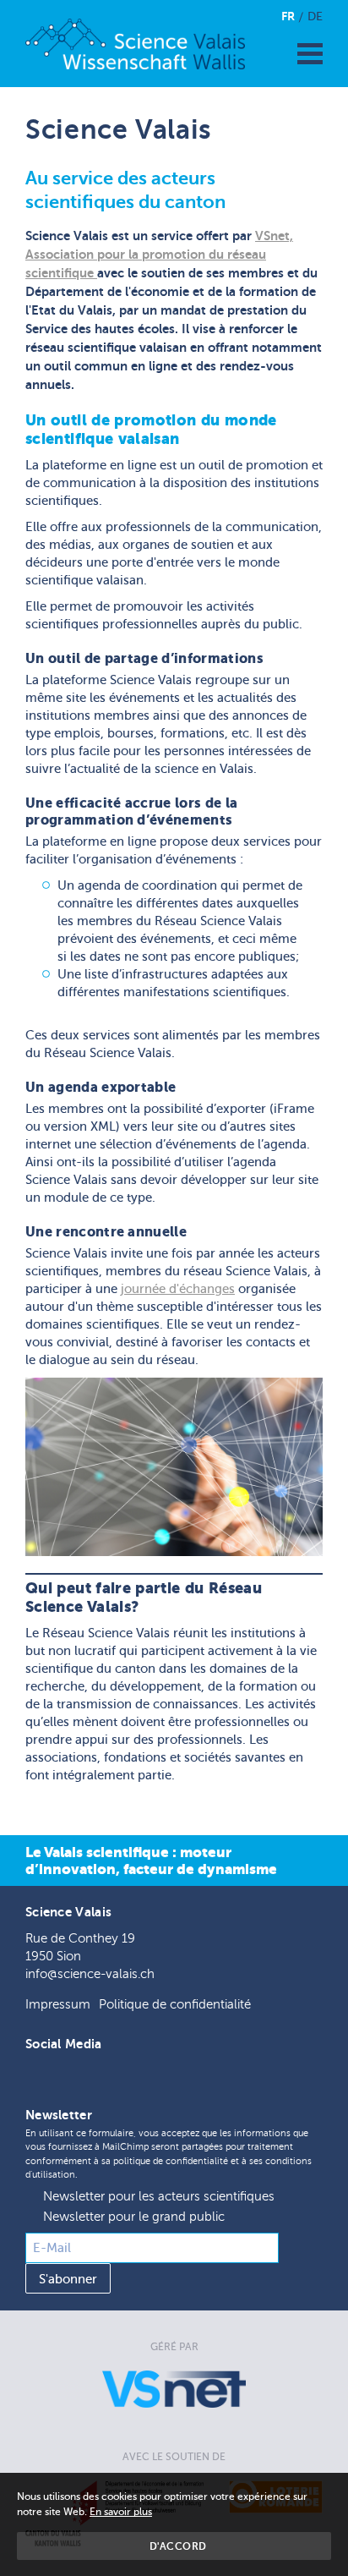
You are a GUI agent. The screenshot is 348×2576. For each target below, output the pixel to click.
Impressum (58, 2005)
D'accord (178, 2546)
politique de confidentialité (171, 2161)
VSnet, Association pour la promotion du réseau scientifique (159, 254)
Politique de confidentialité (175, 2005)
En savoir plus (121, 2512)
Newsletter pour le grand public (134, 2217)
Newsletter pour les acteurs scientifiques (159, 2197)
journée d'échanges (178, 1289)
